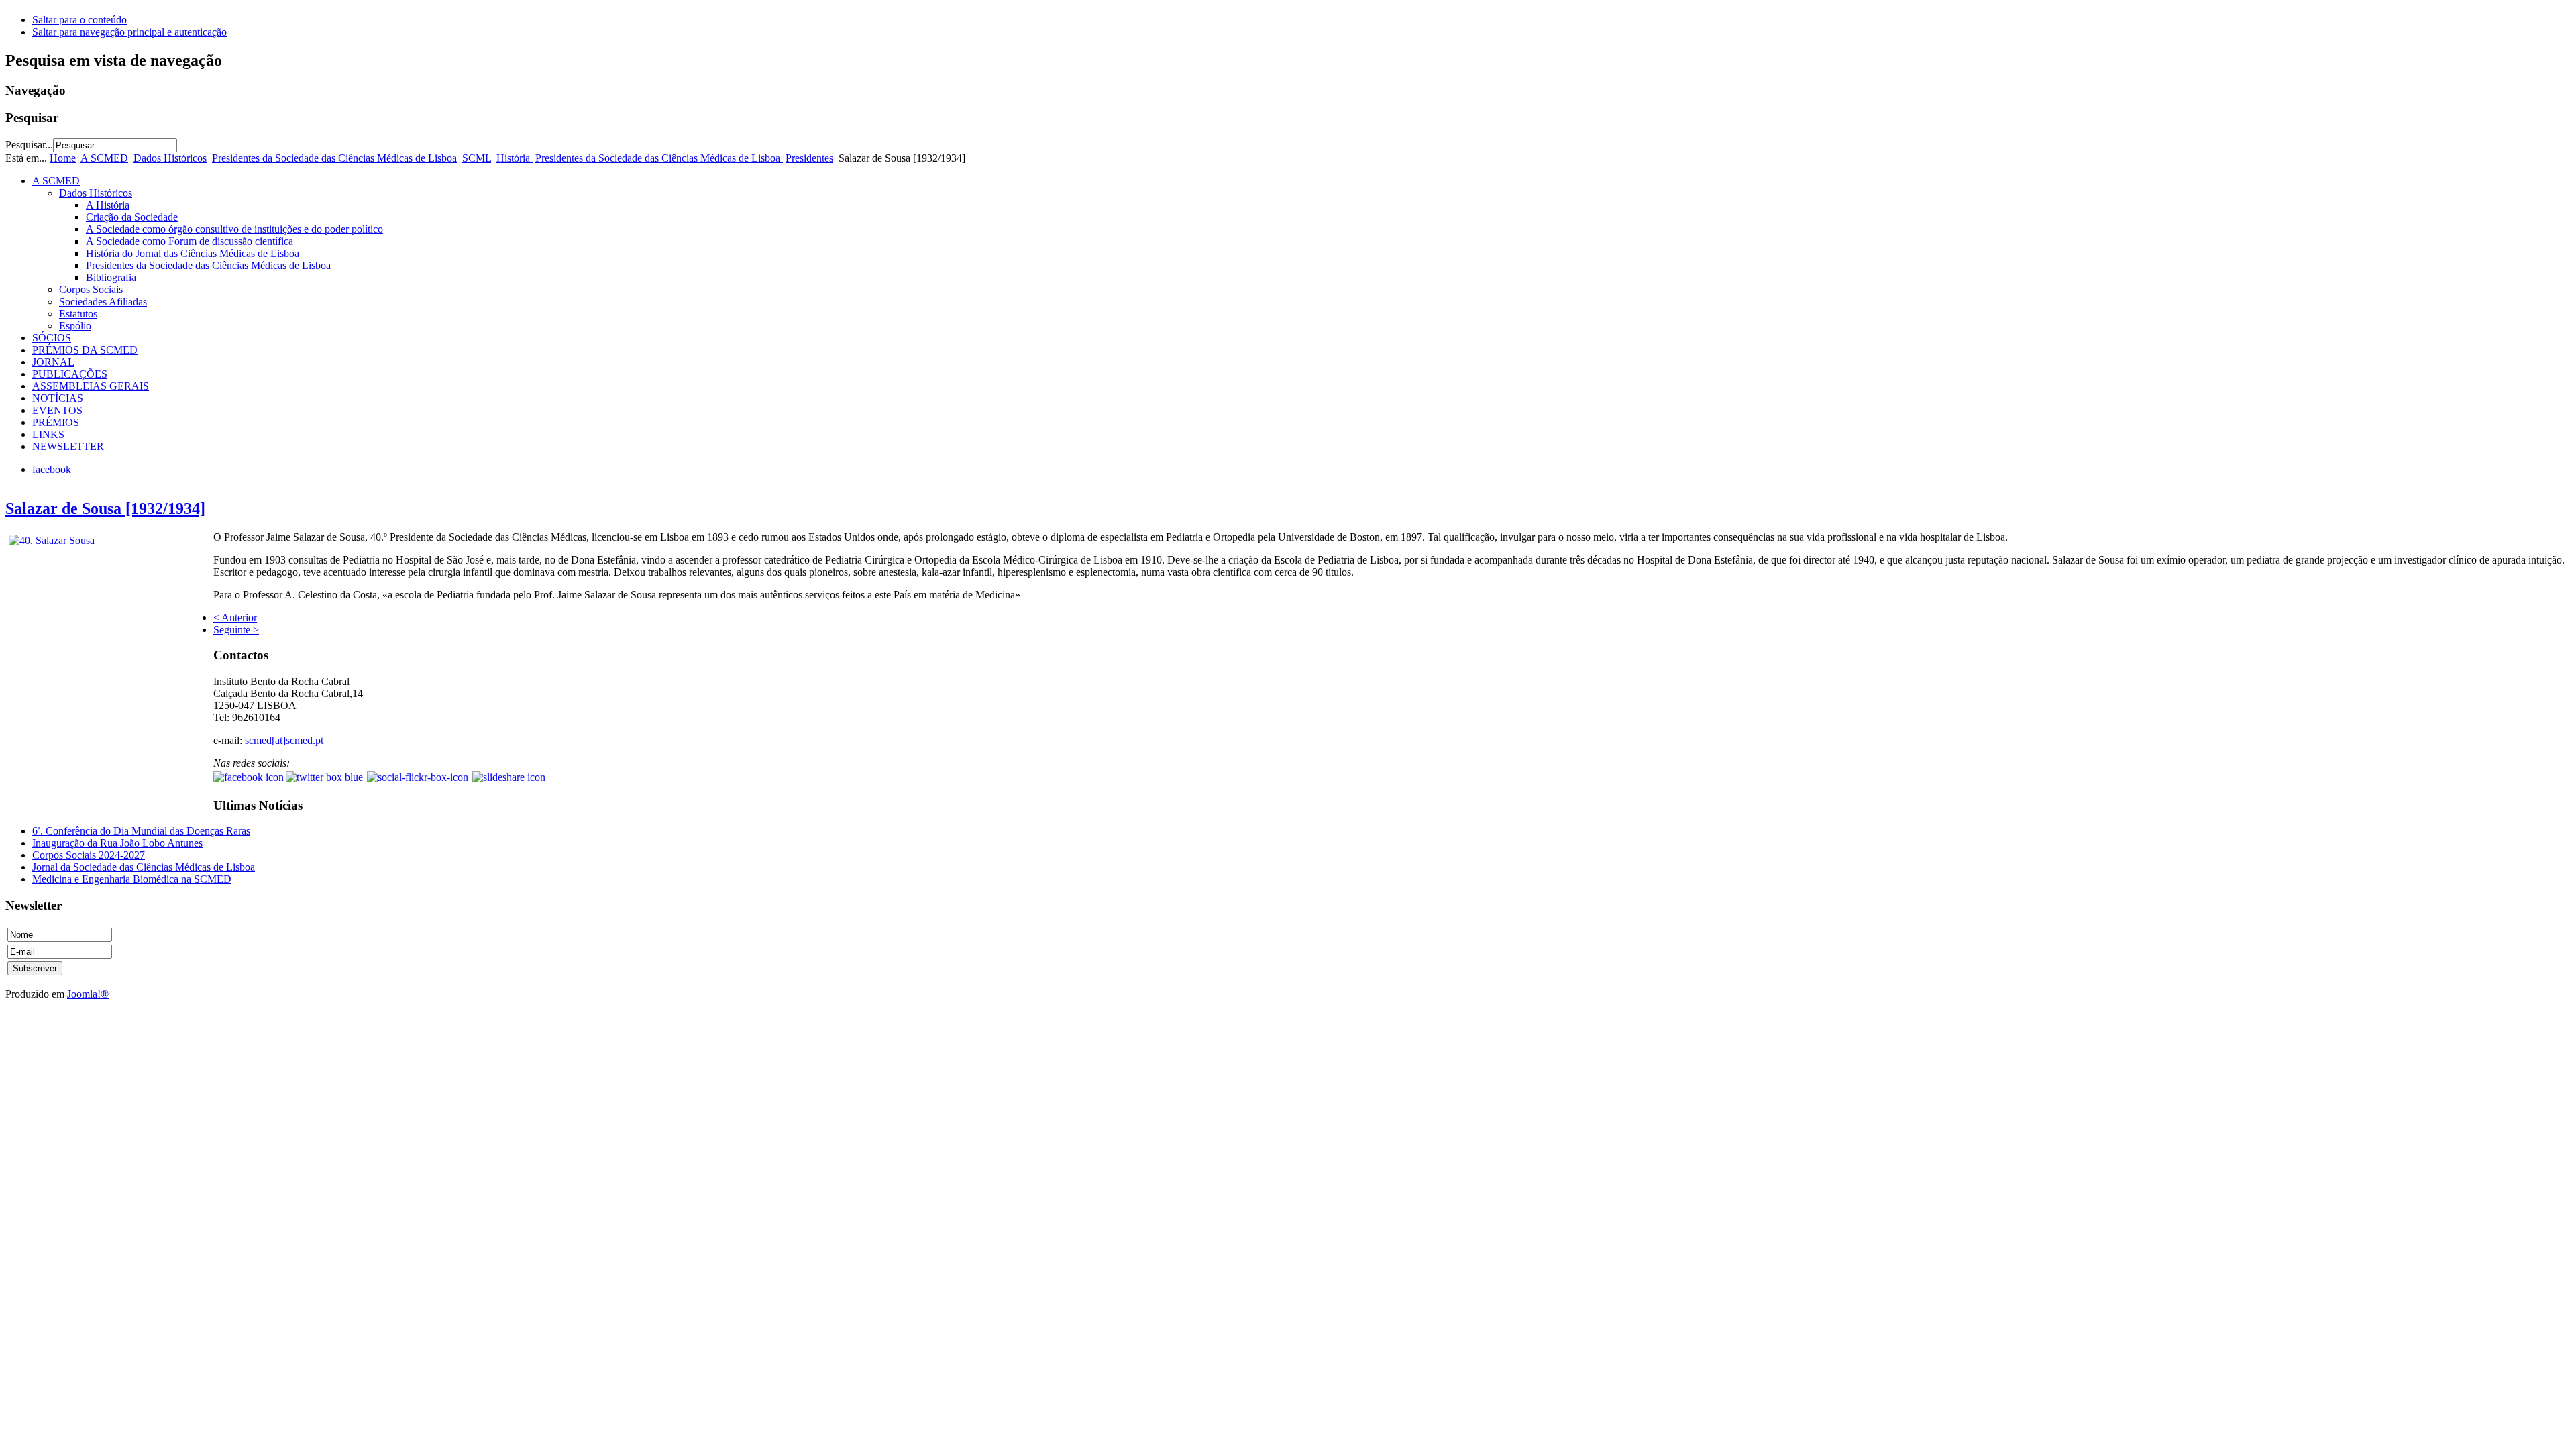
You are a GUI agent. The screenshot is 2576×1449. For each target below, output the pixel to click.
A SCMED (104, 158)
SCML (477, 158)
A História (108, 205)
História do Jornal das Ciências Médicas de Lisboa (193, 253)
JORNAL (53, 362)
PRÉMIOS (56, 422)
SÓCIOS (52, 338)
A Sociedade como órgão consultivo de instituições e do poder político (234, 229)
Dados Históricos (170, 158)
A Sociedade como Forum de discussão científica (190, 241)
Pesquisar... (29, 145)
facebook (52, 469)
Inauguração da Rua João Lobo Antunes (117, 843)
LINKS (48, 434)
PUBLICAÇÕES (70, 374)
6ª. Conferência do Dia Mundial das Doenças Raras (141, 831)
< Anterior (235, 618)
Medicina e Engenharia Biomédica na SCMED (132, 879)
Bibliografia (111, 277)
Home (63, 158)
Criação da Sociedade (132, 217)
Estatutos (78, 314)
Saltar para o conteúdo (79, 20)
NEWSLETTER (68, 446)
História (515, 158)
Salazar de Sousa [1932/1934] (105, 508)
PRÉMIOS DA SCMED (85, 350)
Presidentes (809, 158)
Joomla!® (88, 994)
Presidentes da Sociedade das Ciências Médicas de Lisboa (334, 158)
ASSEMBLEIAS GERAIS (91, 386)
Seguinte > (236, 630)
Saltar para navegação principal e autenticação (129, 32)
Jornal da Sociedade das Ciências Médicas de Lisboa (144, 867)
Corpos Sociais (91, 289)
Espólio (75, 326)
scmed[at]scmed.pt (284, 740)
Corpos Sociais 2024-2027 (89, 855)
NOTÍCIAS (58, 398)
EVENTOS (57, 410)
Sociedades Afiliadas (103, 302)
